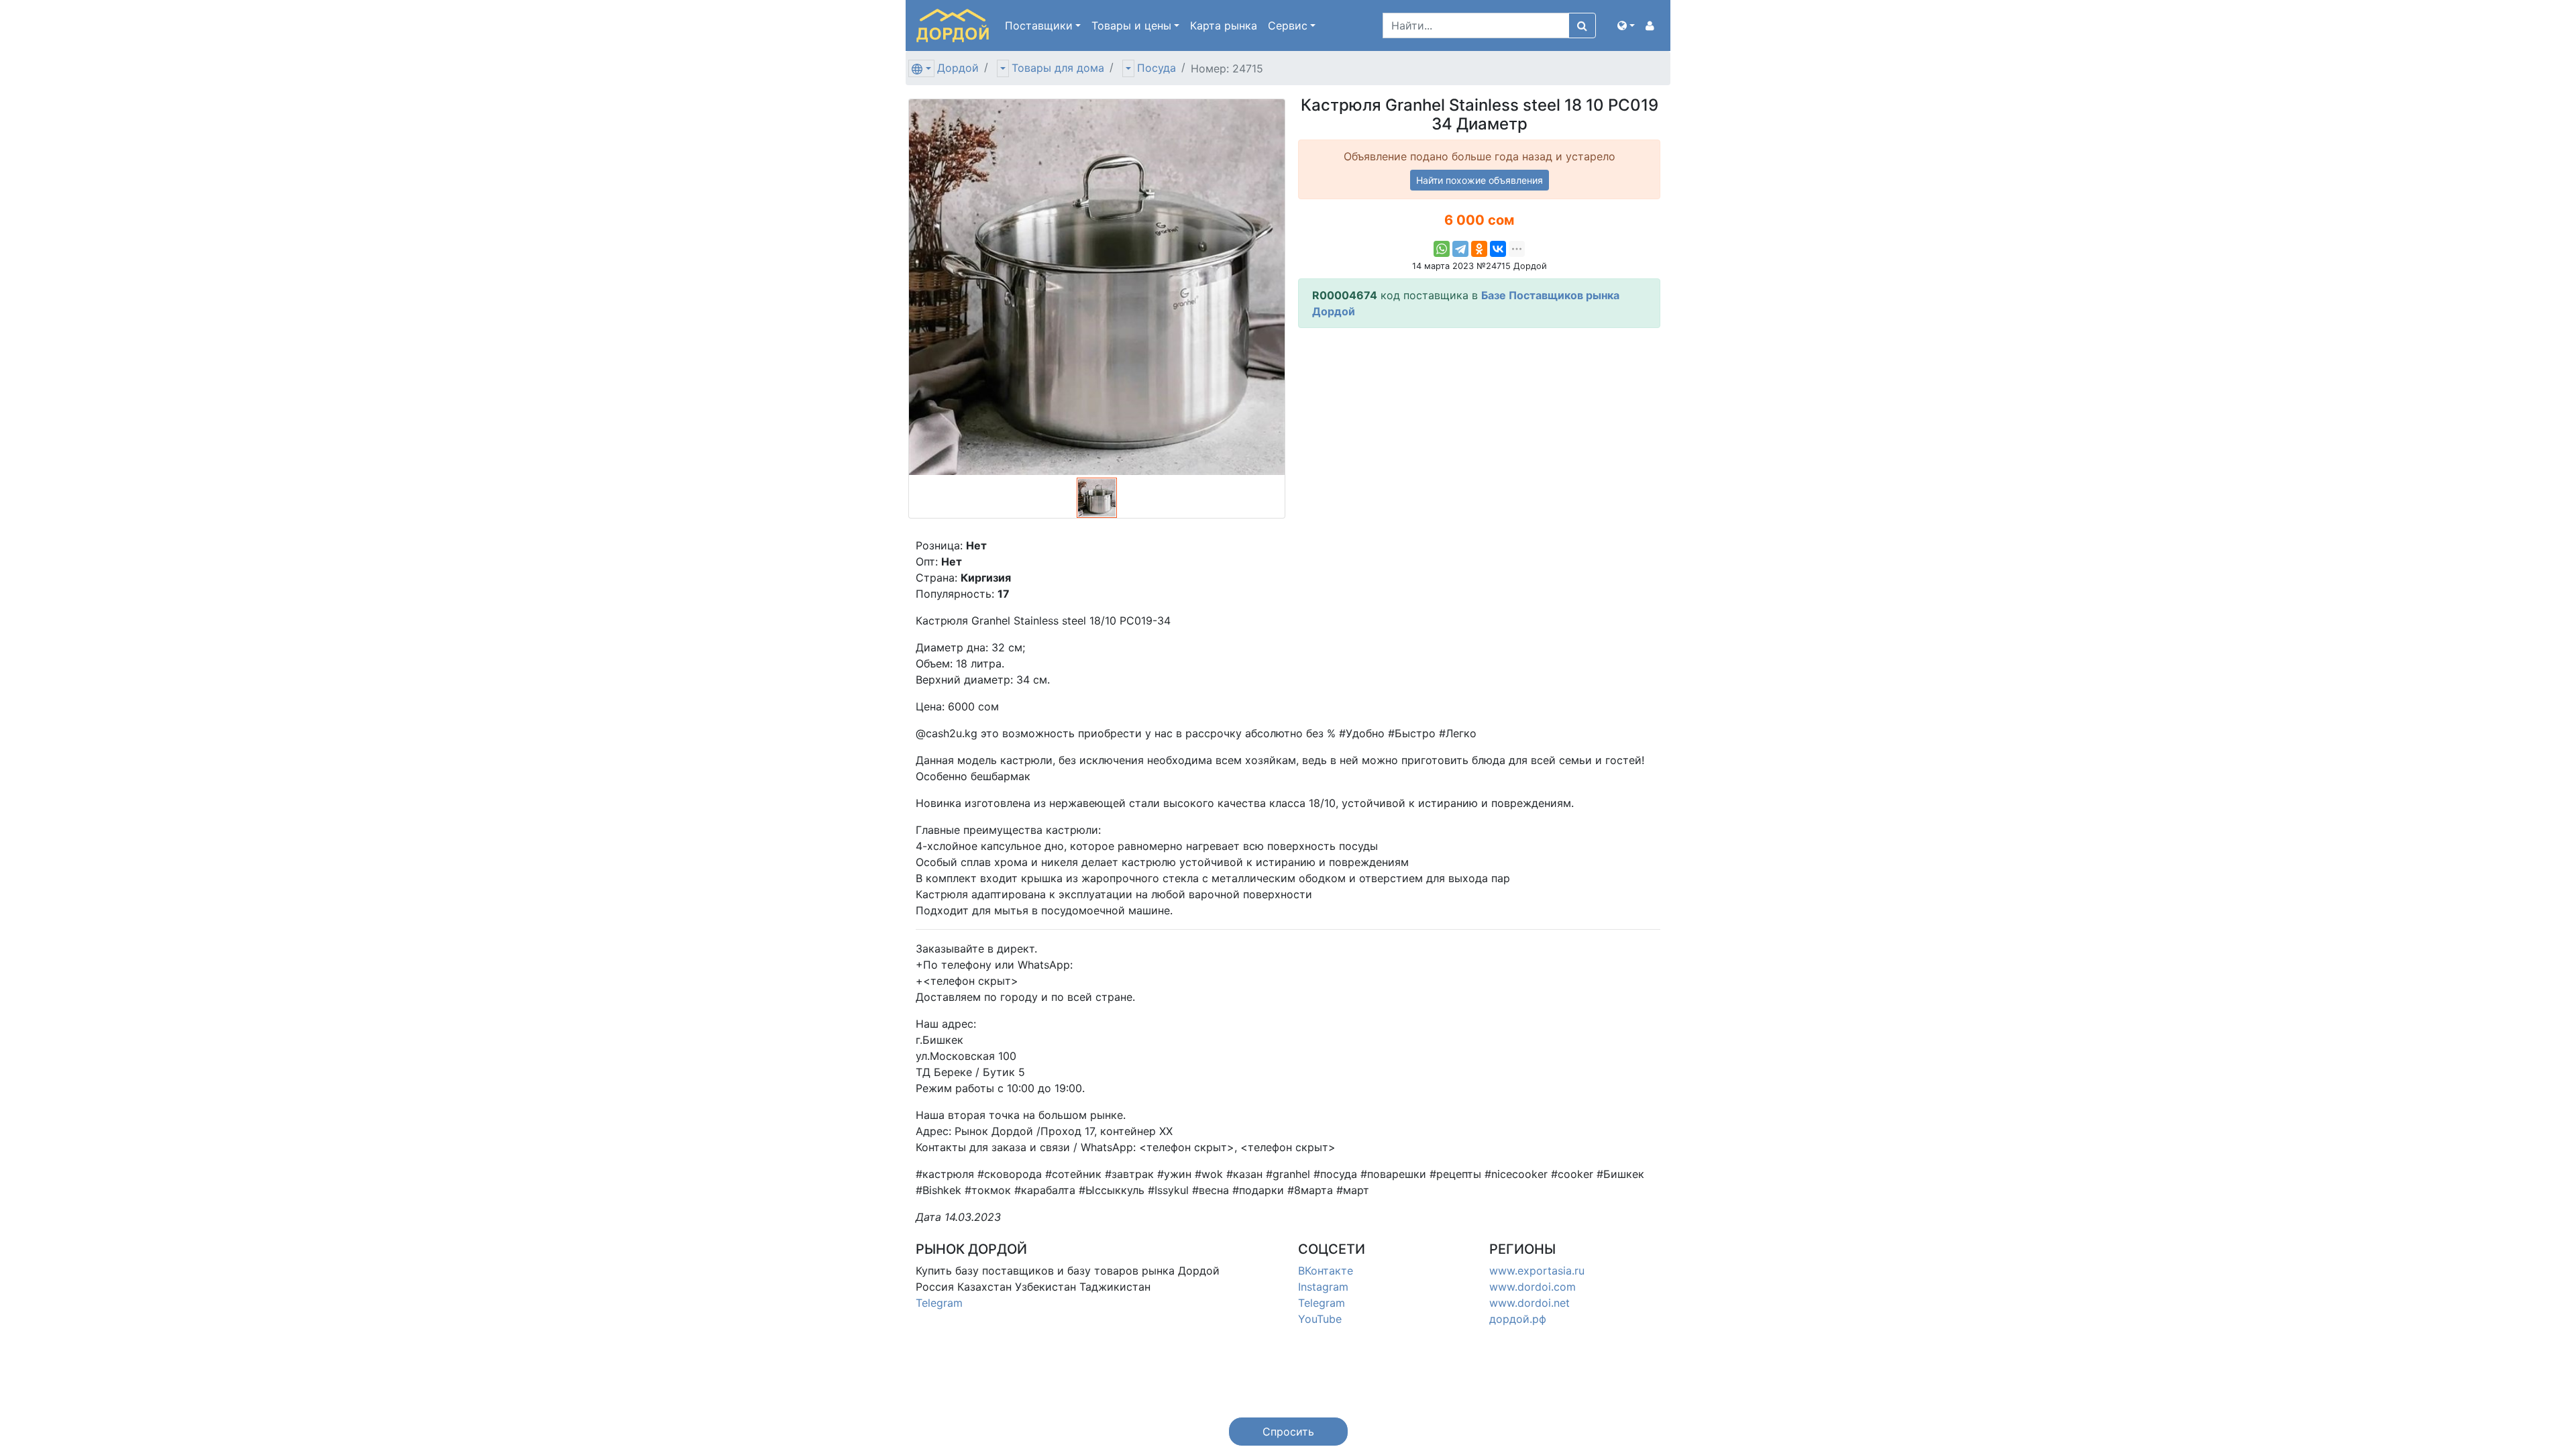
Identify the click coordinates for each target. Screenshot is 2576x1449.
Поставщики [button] (1039, 25)
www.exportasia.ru (1537, 1271)
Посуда (1157, 68)
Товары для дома (1058, 68)
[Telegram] (1460, 249)
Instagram (1323, 1287)
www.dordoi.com (1533, 1287)
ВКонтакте (1326, 1271)
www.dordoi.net (1529, 1303)
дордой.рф (1518, 1319)
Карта (1224, 25)
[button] (1626, 25)
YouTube (1320, 1319)
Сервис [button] (1288, 25)
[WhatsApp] (1442, 249)
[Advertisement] (1479, 433)
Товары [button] (1131, 25)
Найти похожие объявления (1480, 180)
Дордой (958, 68)
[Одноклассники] (1479, 249)
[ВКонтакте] (1498, 249)
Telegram (939, 1303)
